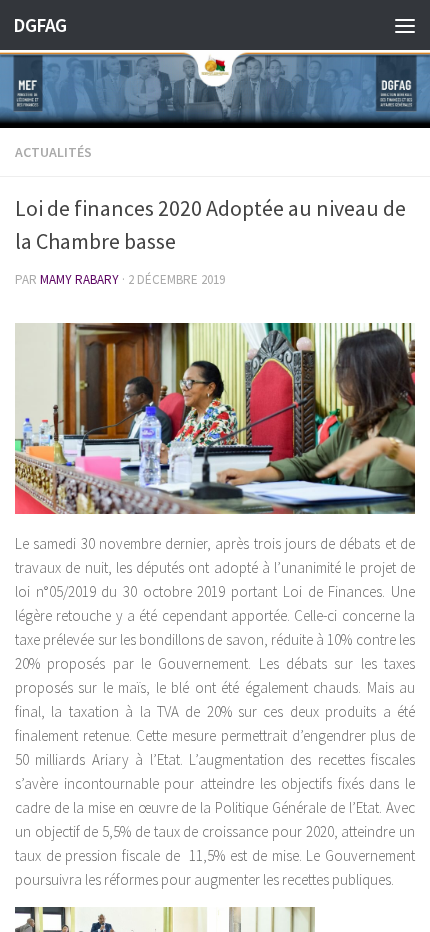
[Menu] (405, 25)
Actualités (53, 152)
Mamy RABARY (79, 279)
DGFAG (40, 25)
